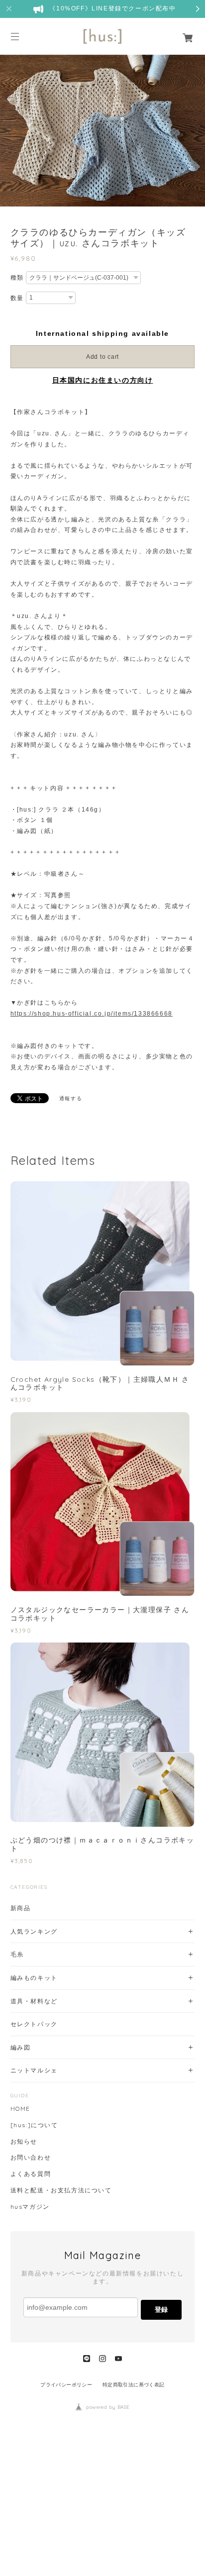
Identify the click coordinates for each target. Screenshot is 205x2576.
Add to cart (102, 357)
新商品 (21, 1908)
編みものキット (34, 1978)
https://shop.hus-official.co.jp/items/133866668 (92, 1014)
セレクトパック (34, 2024)
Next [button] (195, 130)
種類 (17, 278)
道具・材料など (34, 2001)
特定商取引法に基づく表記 (134, 2385)
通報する (71, 1098)
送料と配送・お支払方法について (61, 2190)
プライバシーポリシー (66, 2385)
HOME (20, 2109)
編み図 (21, 2047)
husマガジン (30, 2207)
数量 (17, 298)
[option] (102, 130)
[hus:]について (34, 2125)
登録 (161, 2310)
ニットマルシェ (34, 2070)
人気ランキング (34, 1931)
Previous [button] (10, 130)
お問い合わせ (31, 2158)
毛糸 (17, 1954)
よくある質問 (31, 2174)
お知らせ (24, 2142)
